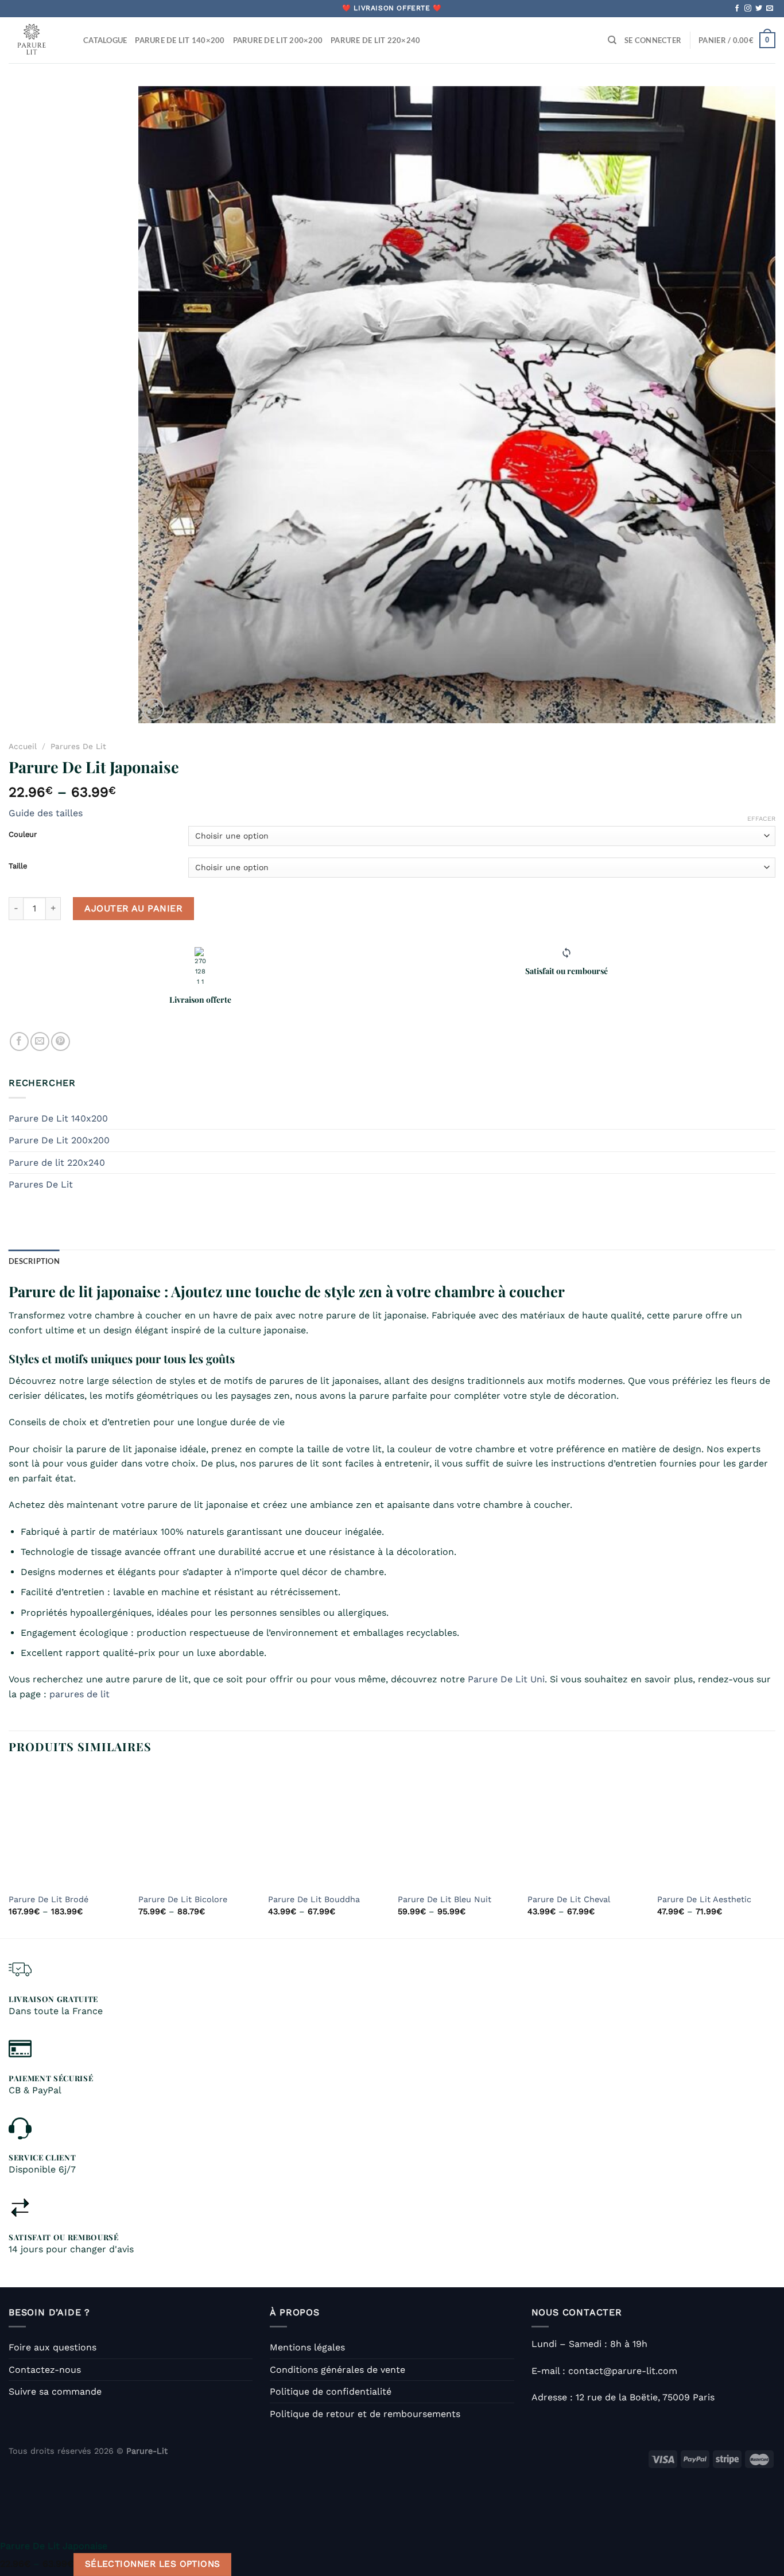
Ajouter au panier (133, 908)
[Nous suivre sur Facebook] (737, 9)
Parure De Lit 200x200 (59, 1140)
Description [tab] (34, 1261)
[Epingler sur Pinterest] (61, 1041)
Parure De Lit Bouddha (314, 1899)
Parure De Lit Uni (506, 1679)
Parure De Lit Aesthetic (704, 1899)
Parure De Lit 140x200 (58, 1118)
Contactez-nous (45, 2370)
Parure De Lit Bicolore (183, 1899)
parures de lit (79, 1694)
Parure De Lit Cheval (569, 1899)
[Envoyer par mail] (40, 1041)
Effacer (761, 819)
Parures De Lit (78, 746)
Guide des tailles (46, 813)
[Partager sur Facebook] (19, 1041)
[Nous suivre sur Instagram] (748, 9)
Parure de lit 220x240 (57, 1163)
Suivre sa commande (55, 2391)
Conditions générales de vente (337, 2370)
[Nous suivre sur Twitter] (759, 9)
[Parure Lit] (37, 40)
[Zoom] (154, 710)
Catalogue (105, 40)
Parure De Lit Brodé (48, 1899)
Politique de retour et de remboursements (365, 2414)
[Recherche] (612, 40)
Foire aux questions (53, 2347)
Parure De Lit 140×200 (180, 40)
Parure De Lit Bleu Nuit (445, 1899)
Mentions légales (307, 2347)
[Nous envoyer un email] (770, 9)
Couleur (23, 835)
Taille (18, 866)
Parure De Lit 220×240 (375, 40)
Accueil (23, 746)
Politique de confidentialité (331, 2391)
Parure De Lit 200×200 (278, 40)
